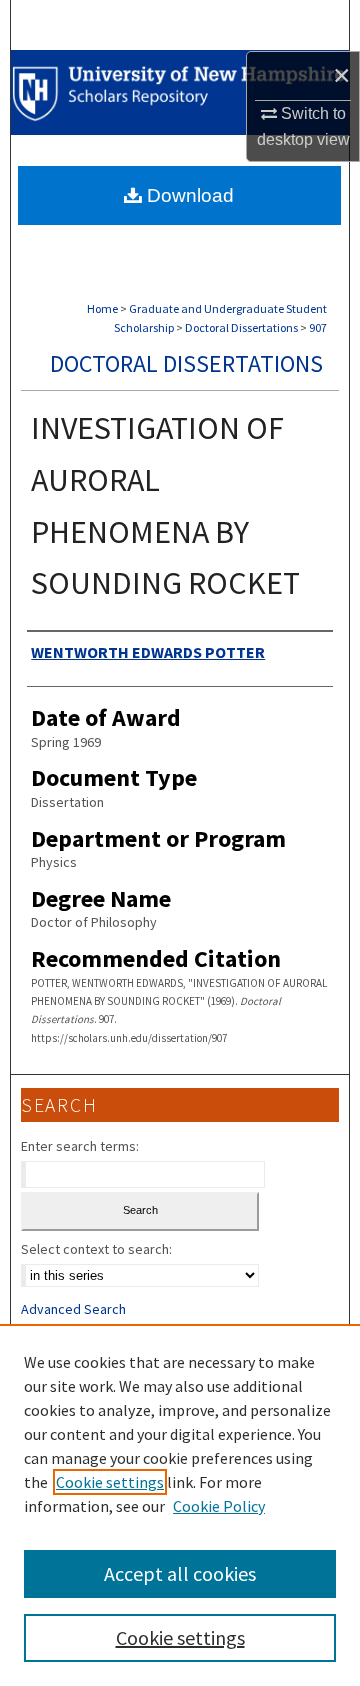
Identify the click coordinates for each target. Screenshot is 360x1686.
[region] (180, 1505)
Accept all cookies (180, 1573)
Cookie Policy (219, 1506)
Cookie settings (110, 1482)
